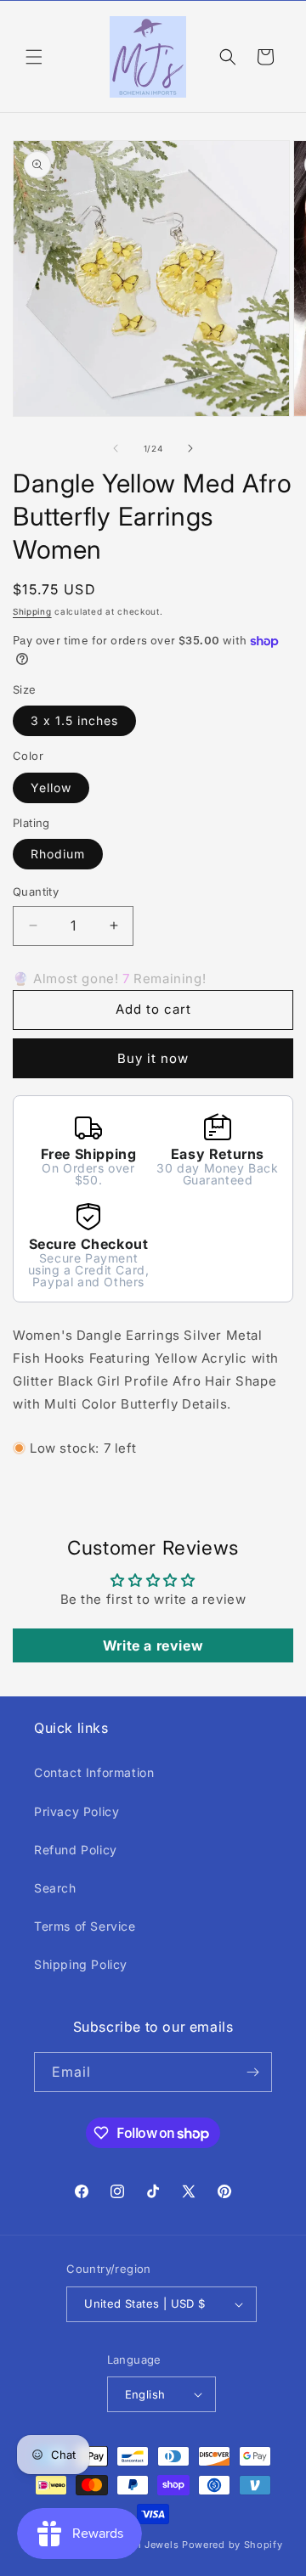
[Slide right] (190, 448)
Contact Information (94, 1772)
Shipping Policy (81, 1964)
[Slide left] (116, 448)
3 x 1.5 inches (74, 720)
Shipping (32, 611)
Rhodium (58, 854)
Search (55, 1888)
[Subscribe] (252, 2072)
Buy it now (153, 1058)
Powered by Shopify (232, 2545)
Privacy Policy (76, 1811)
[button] (34, 57)
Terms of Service (85, 1926)
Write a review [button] (153, 1645)
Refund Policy (76, 1850)
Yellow (51, 787)
